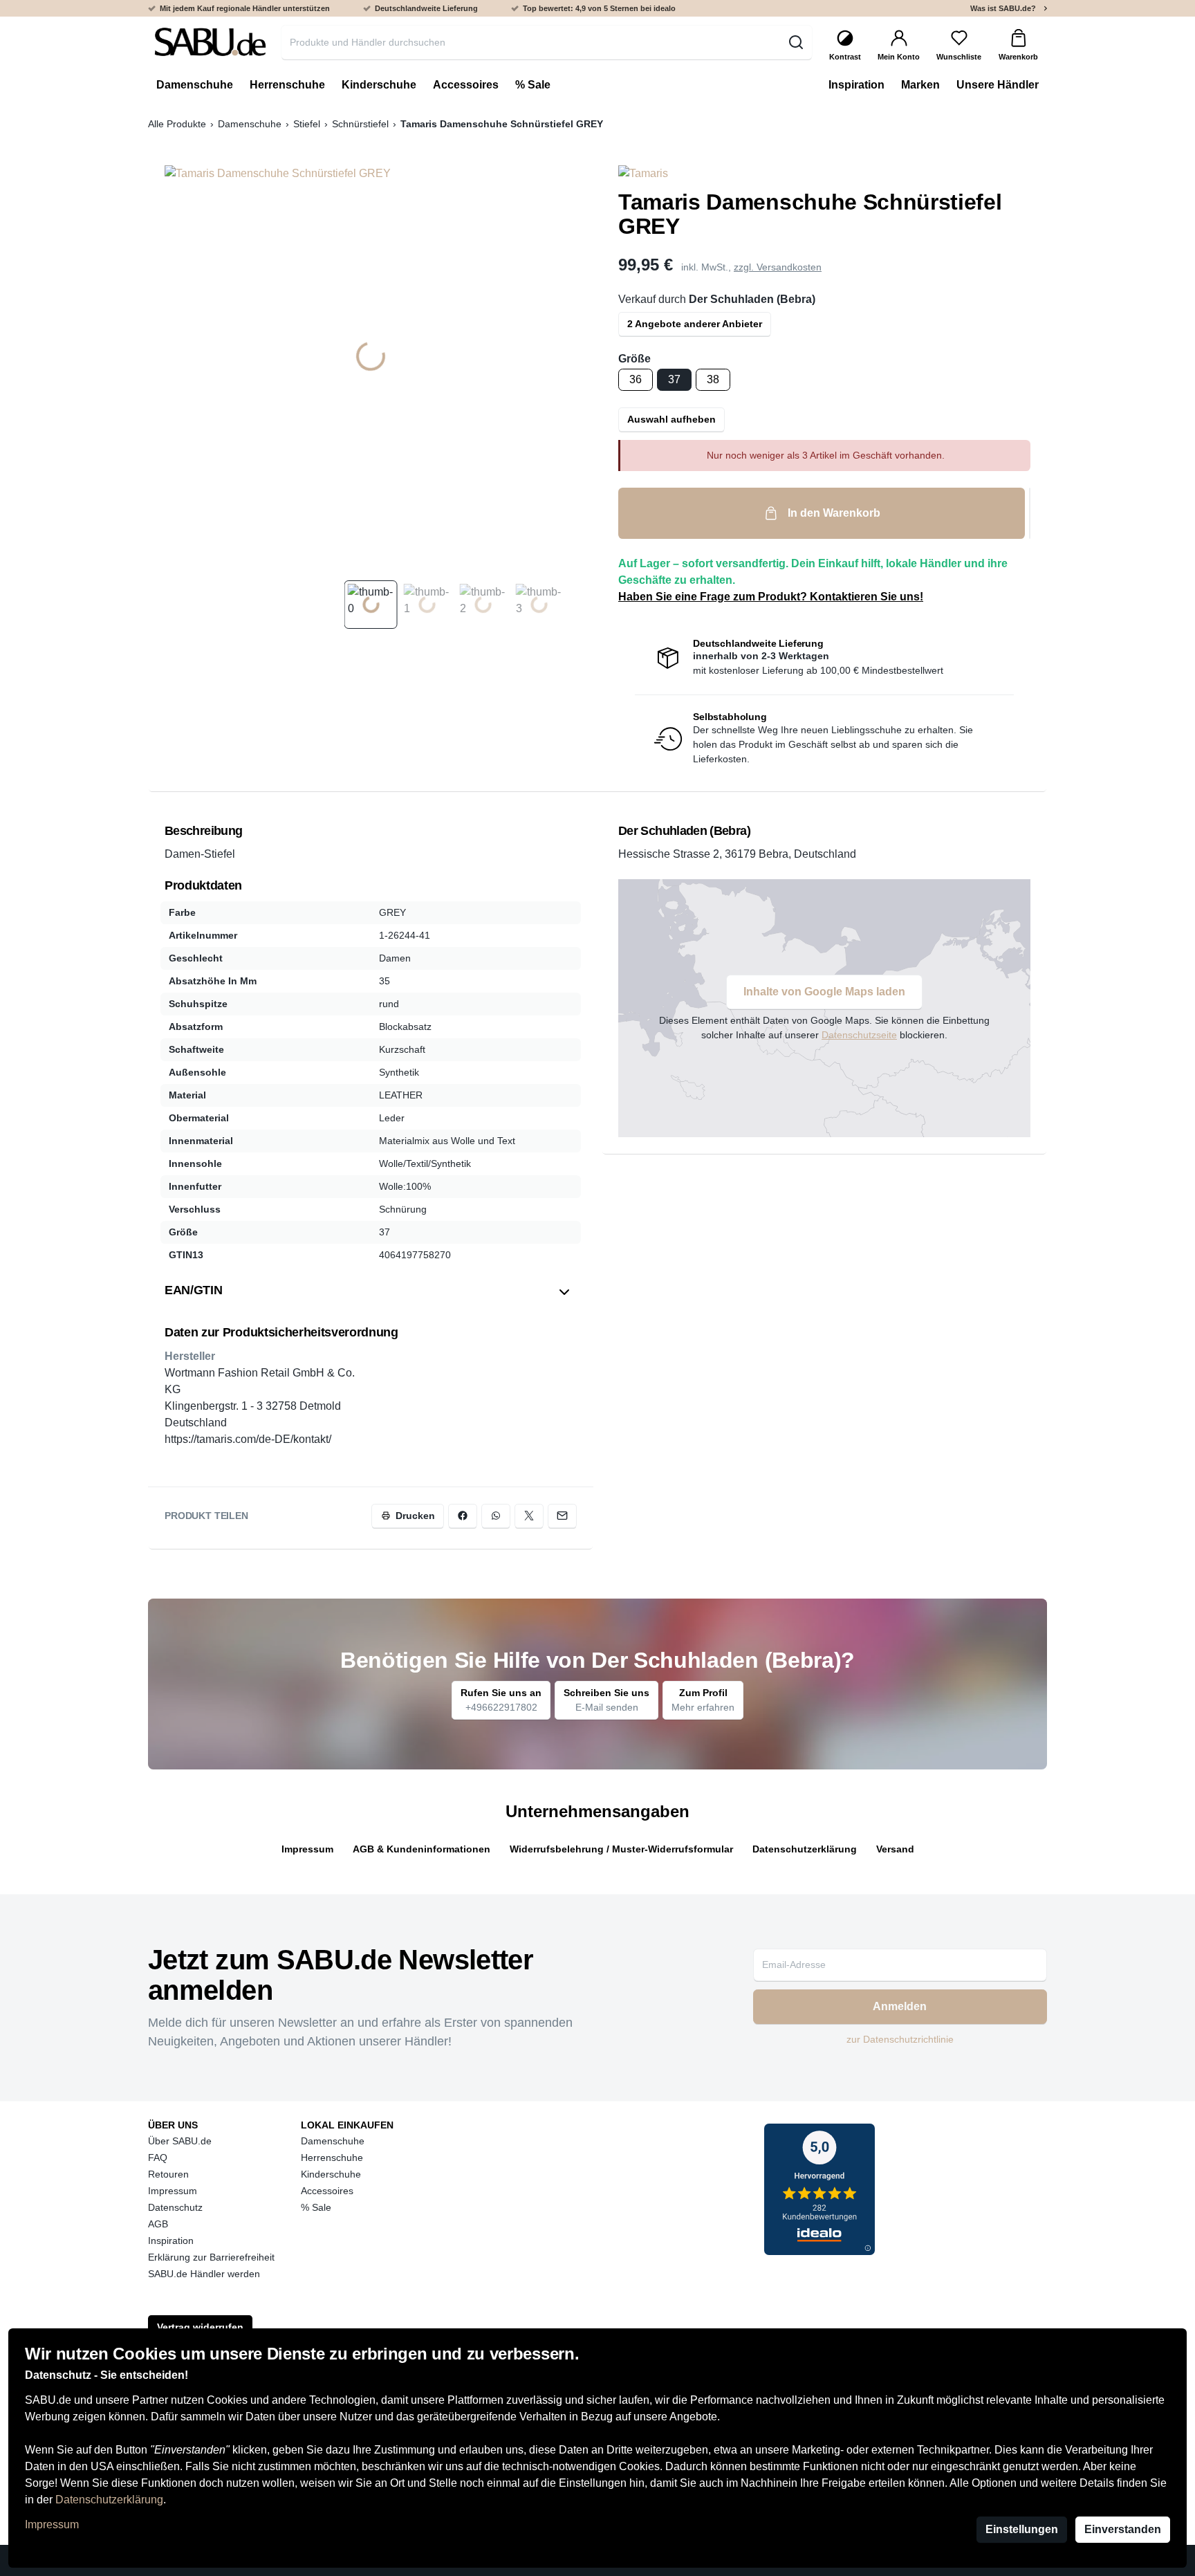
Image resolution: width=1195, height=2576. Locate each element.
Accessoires (327, 2191)
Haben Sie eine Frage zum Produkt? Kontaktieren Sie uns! (771, 597)
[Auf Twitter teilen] (529, 1516)
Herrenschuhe (332, 2158)
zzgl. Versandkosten (778, 267)
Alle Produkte (177, 124)
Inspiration (171, 2241)
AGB (158, 2224)
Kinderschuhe (331, 2174)
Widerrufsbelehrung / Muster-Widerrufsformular (621, 1849)
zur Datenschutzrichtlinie (900, 2039)
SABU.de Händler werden (204, 2274)
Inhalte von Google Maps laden (824, 992)
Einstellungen (1022, 2529)
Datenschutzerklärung (109, 2500)
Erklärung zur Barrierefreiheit (211, 2257)
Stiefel (307, 124)
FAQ (158, 2158)
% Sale (316, 2207)
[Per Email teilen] (562, 1516)
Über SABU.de (180, 2141)
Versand (895, 1849)
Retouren (168, 2174)
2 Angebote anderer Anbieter (695, 324)
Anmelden (900, 2006)
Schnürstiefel (360, 124)
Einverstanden (1123, 2529)
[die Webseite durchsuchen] (796, 42)
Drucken (415, 1516)
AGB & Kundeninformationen (422, 1849)
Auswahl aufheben (671, 419)
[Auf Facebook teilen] (463, 1516)
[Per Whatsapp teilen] (496, 1516)
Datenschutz (175, 2207)
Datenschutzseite (859, 1035)
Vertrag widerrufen (200, 2327)
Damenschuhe (250, 124)
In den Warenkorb (834, 513)
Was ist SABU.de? (1003, 8)
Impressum (52, 2524)
